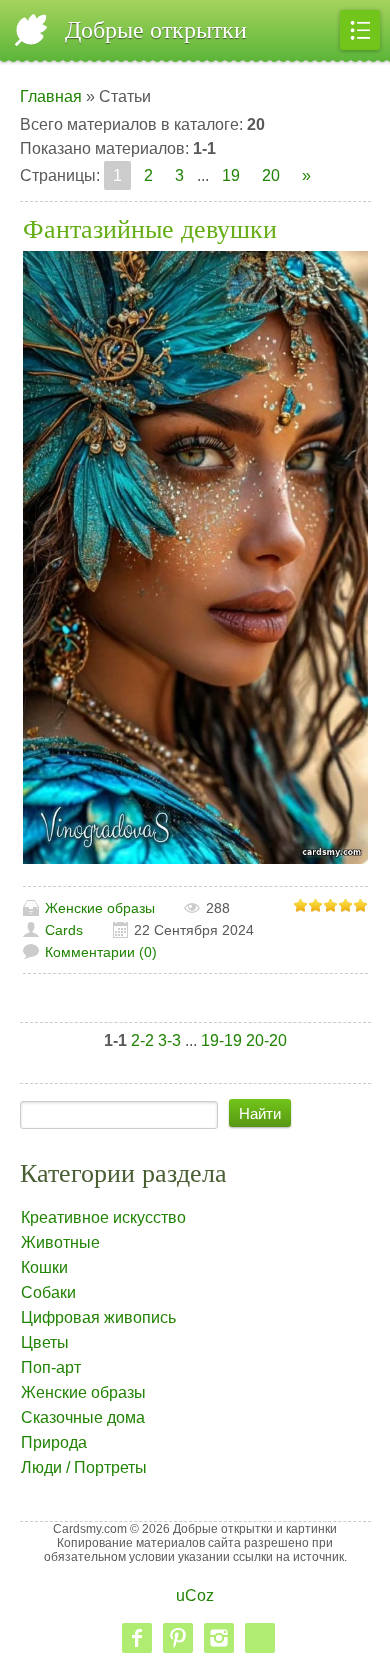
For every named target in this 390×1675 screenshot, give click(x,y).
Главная (51, 96)
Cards (64, 930)
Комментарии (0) (101, 952)
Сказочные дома (83, 1417)
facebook (137, 1638)
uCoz (195, 1595)
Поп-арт (51, 1367)
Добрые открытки (156, 30)
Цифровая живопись (98, 1317)
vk (260, 1638)
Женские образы (100, 908)
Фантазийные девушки (150, 229)
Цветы (45, 1342)
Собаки (48, 1292)
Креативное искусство (103, 1217)
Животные (60, 1242)
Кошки (44, 1267)
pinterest (178, 1638)
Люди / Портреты (84, 1467)
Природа (54, 1442)
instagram (219, 1638)
